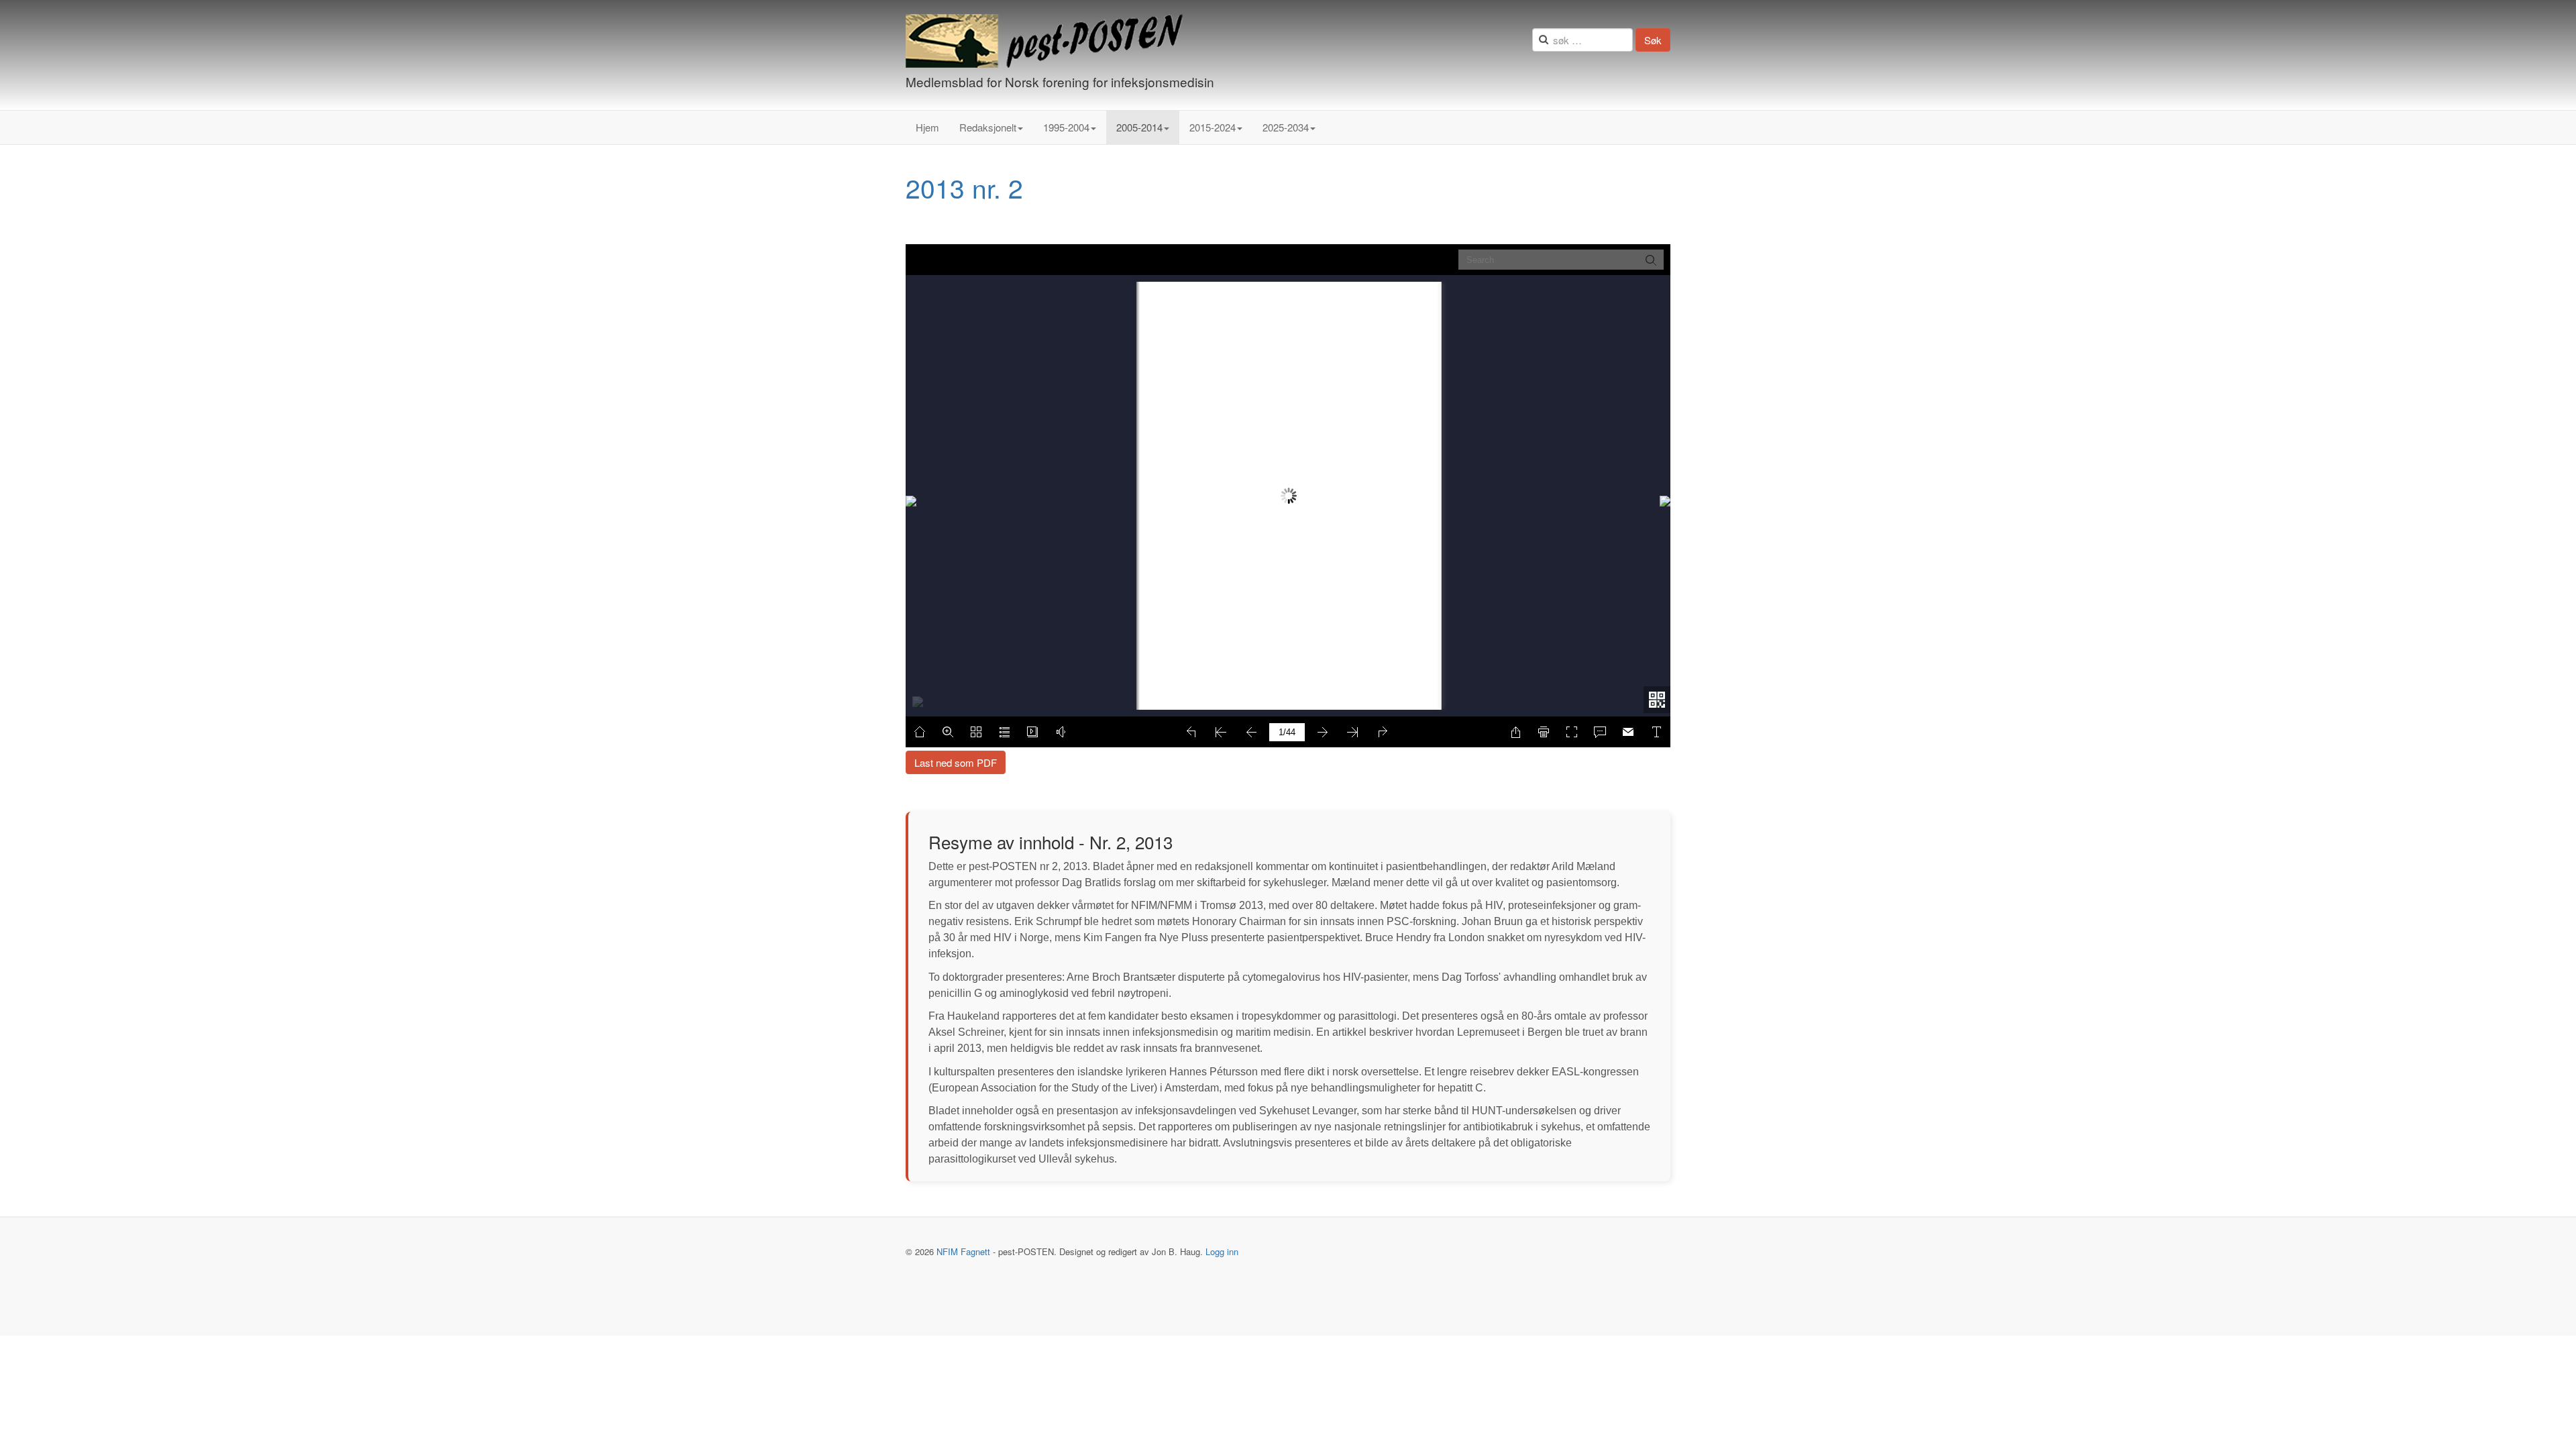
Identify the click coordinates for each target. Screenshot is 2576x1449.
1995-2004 (1066, 127)
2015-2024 (1213, 127)
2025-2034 (1286, 127)
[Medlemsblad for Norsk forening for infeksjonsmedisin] (1044, 41)
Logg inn (1222, 1251)
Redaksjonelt (988, 127)
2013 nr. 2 (964, 187)
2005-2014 (1139, 127)
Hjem (927, 127)
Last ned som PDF (956, 762)
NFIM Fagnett (963, 1251)
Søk (1653, 40)
